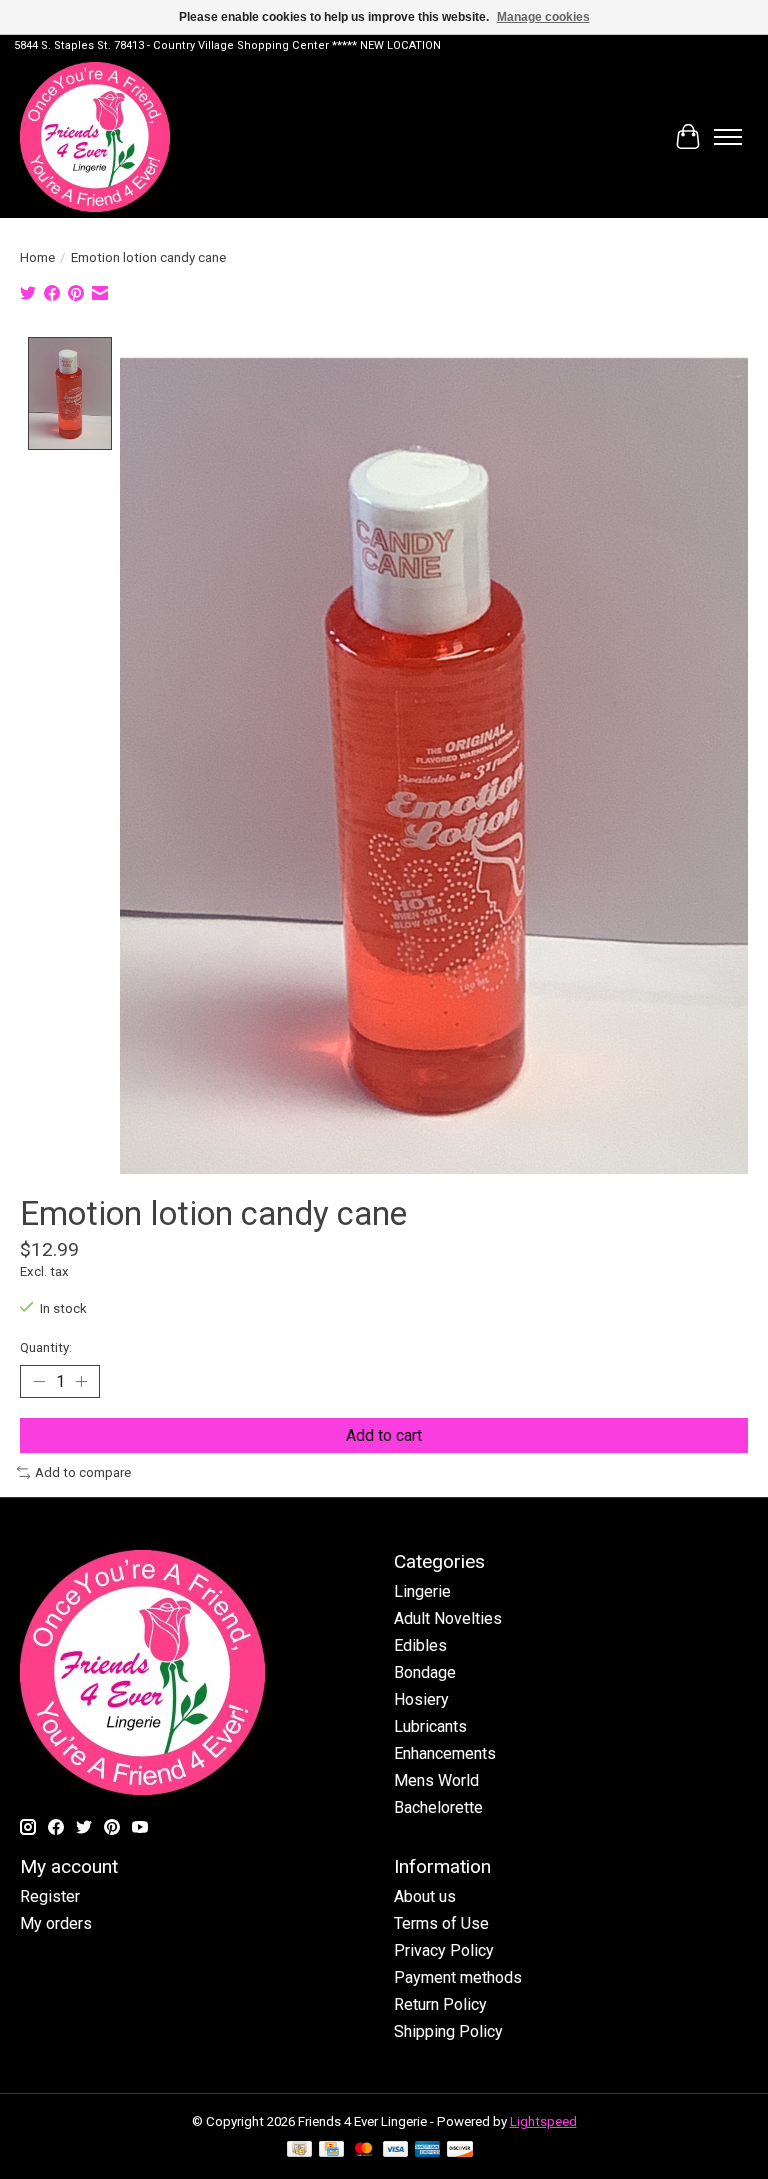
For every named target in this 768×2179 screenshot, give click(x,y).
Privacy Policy (444, 1950)
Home (37, 257)
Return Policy (440, 2004)
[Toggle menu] (728, 137)
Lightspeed (543, 2121)
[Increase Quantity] (81, 1381)
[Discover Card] (460, 2150)
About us (425, 1896)
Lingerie (422, 1591)
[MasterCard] (364, 2150)
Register (50, 1896)
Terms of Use (441, 1923)
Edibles (420, 1645)
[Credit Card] (331, 2150)
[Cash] (299, 2150)
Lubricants (430, 1726)
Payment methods (458, 1977)
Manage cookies (543, 17)
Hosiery (421, 1699)
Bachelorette (438, 1807)
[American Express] (428, 2150)
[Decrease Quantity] (39, 1381)
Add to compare (83, 1472)
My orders (56, 1923)
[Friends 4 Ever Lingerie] (95, 137)
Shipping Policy (448, 2031)
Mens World (436, 1780)
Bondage (425, 1672)
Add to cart (384, 1435)
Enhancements (445, 1753)
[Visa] (396, 2150)
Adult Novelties (448, 1618)
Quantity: (46, 1347)
